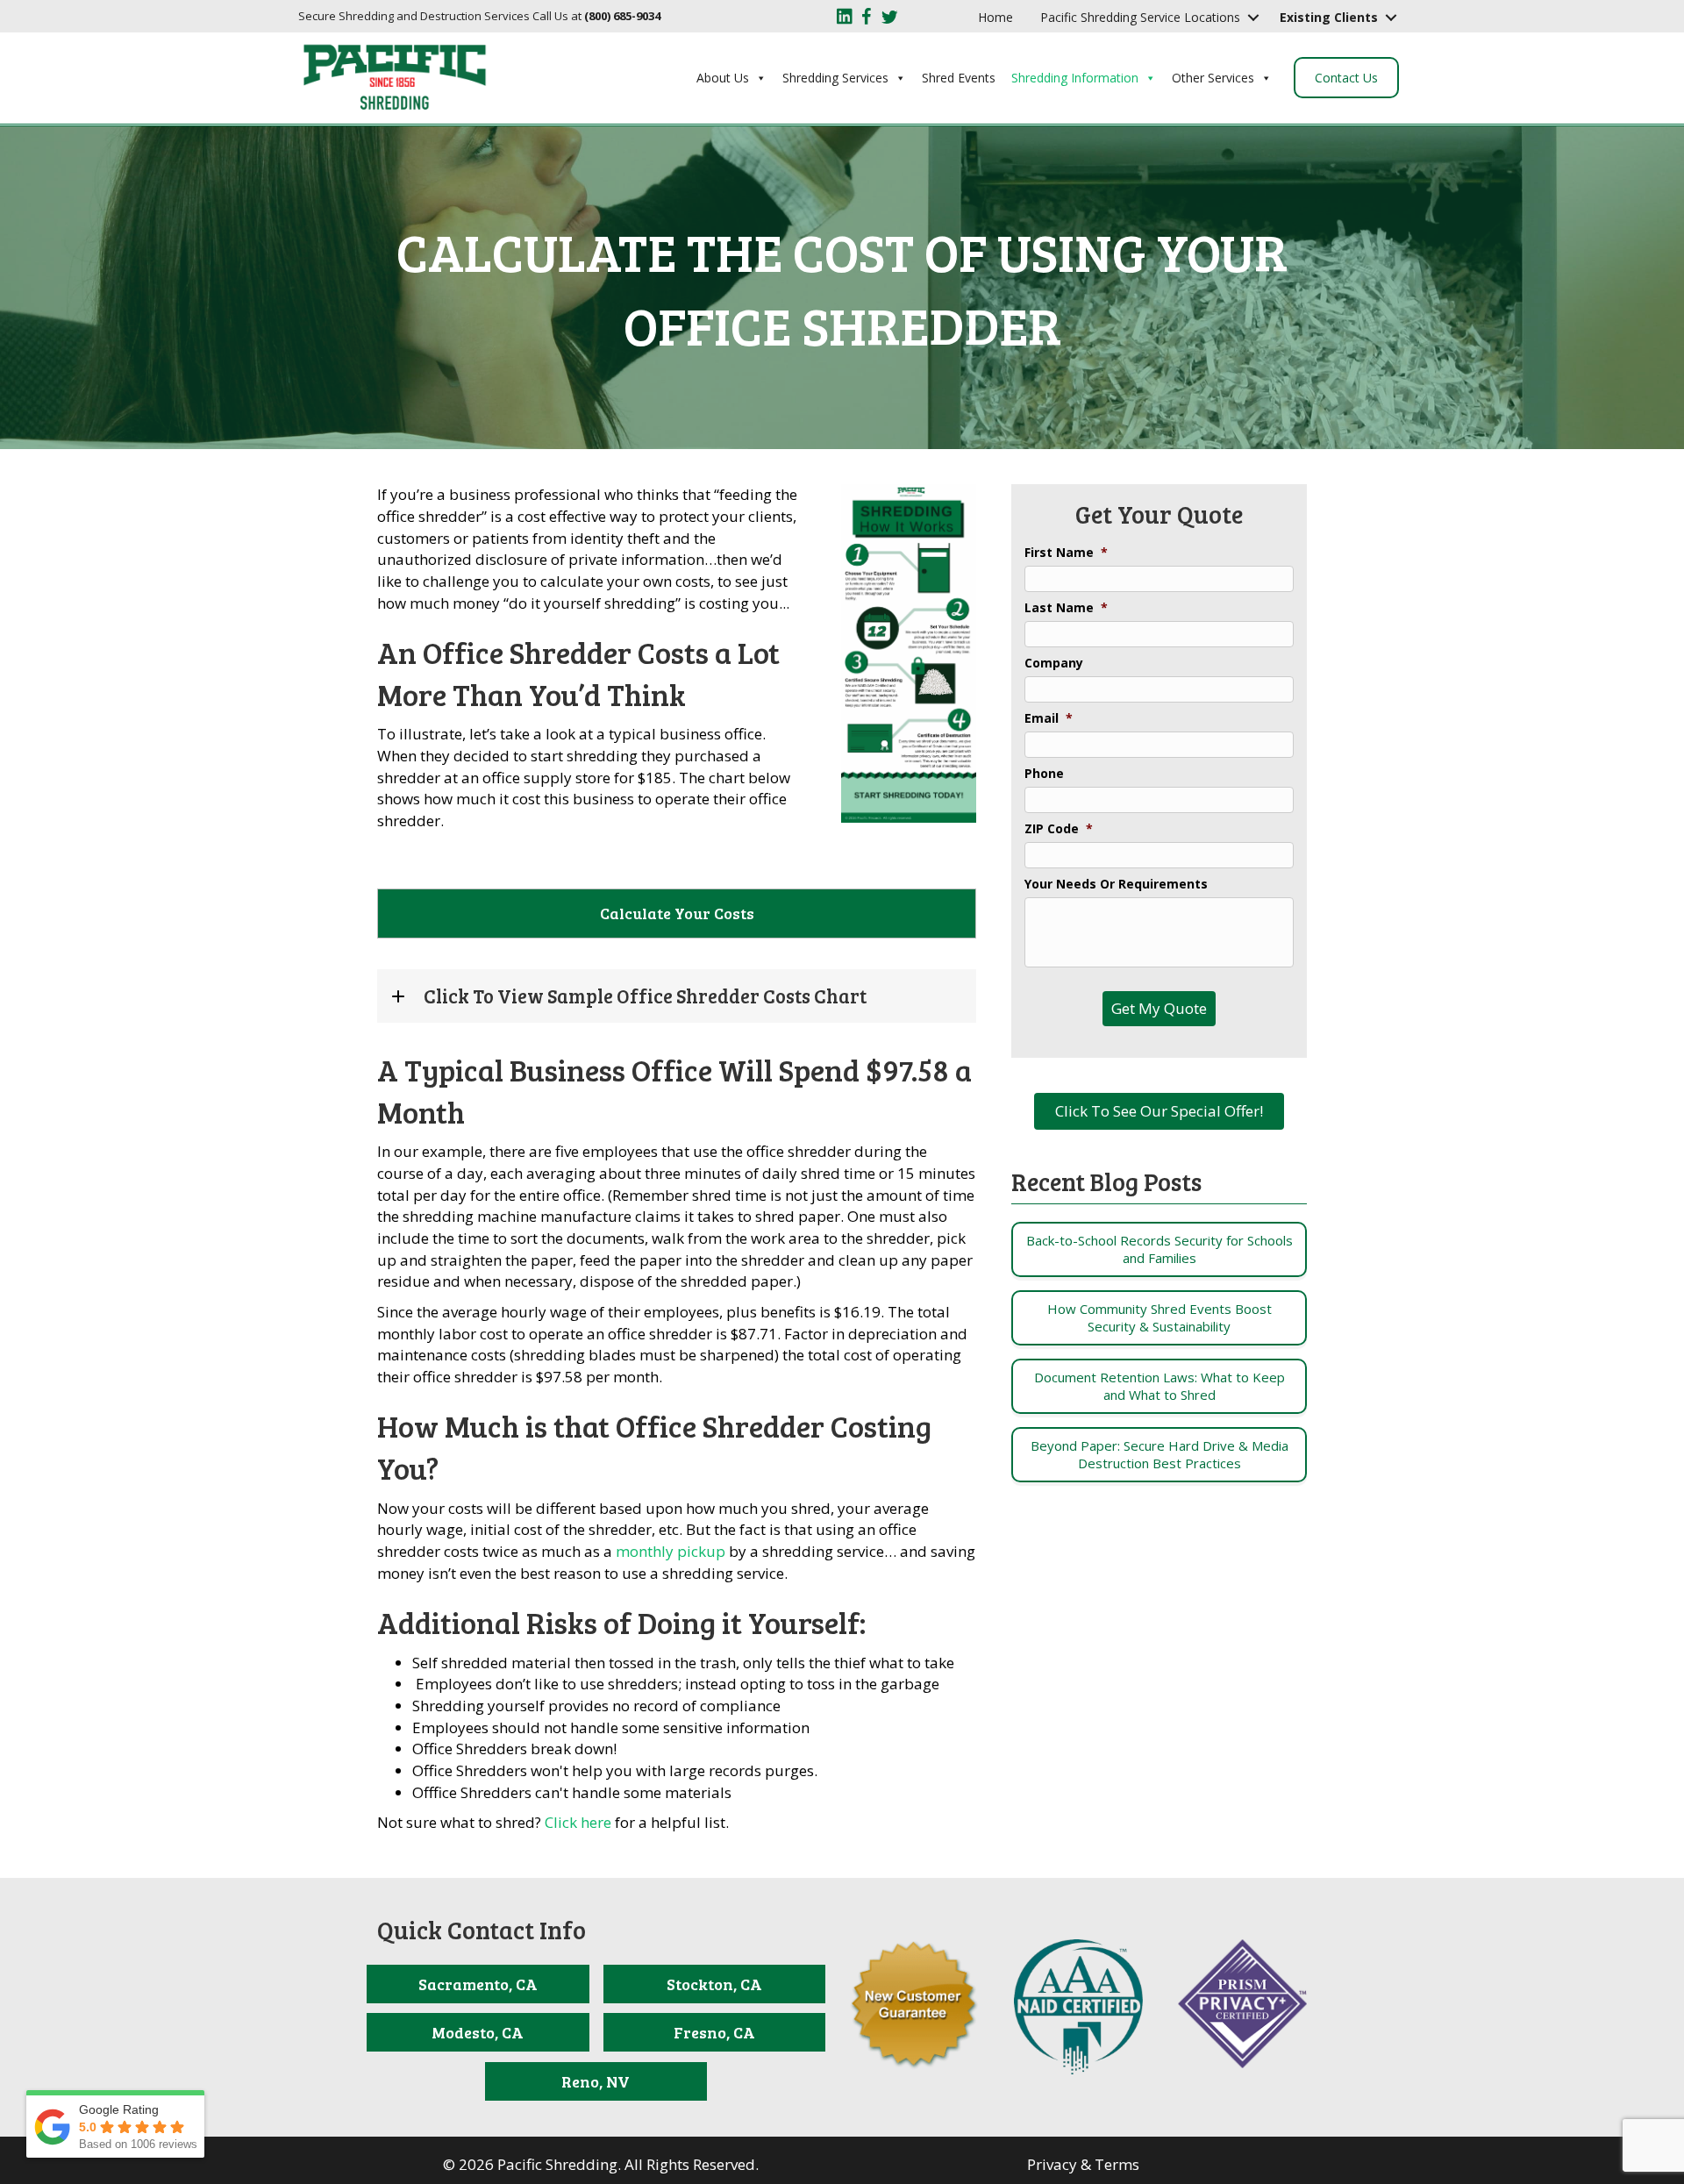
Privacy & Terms (1083, 2164)
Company (1054, 663)
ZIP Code (1059, 829)
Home (995, 17)
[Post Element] (1159, 1249)
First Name (1066, 553)
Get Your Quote (1159, 514)
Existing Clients (1329, 17)
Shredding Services (835, 78)
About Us (723, 78)
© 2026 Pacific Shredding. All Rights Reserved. (601, 2164)
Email (1049, 718)
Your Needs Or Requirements (1116, 884)
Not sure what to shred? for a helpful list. (553, 1822)
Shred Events (959, 78)
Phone (1044, 774)
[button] (1253, 18)
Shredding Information (1075, 78)
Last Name (1066, 608)
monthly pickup (671, 1551)
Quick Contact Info (482, 1930)
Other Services (1213, 78)
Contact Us (1346, 78)
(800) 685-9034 (622, 16)
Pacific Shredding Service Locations (1140, 17)
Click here (578, 1822)
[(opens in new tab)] (1078, 2006)
